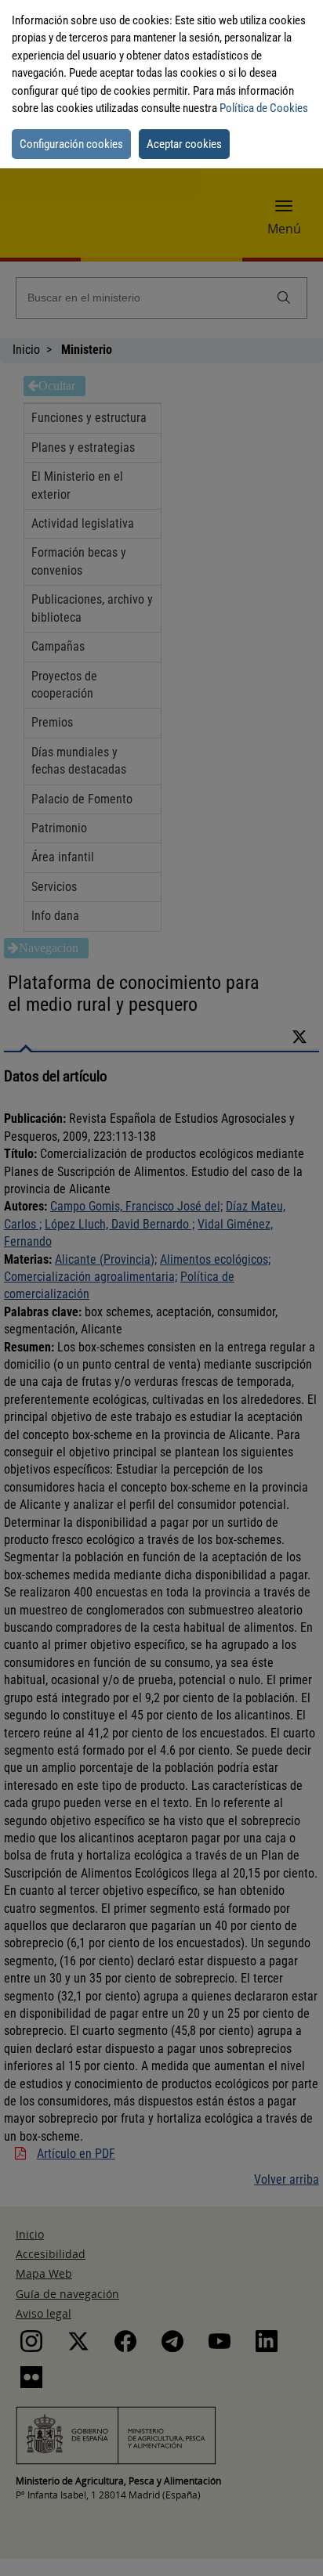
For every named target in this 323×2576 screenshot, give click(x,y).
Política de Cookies (264, 108)
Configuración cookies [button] (71, 144)
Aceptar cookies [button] (184, 144)
